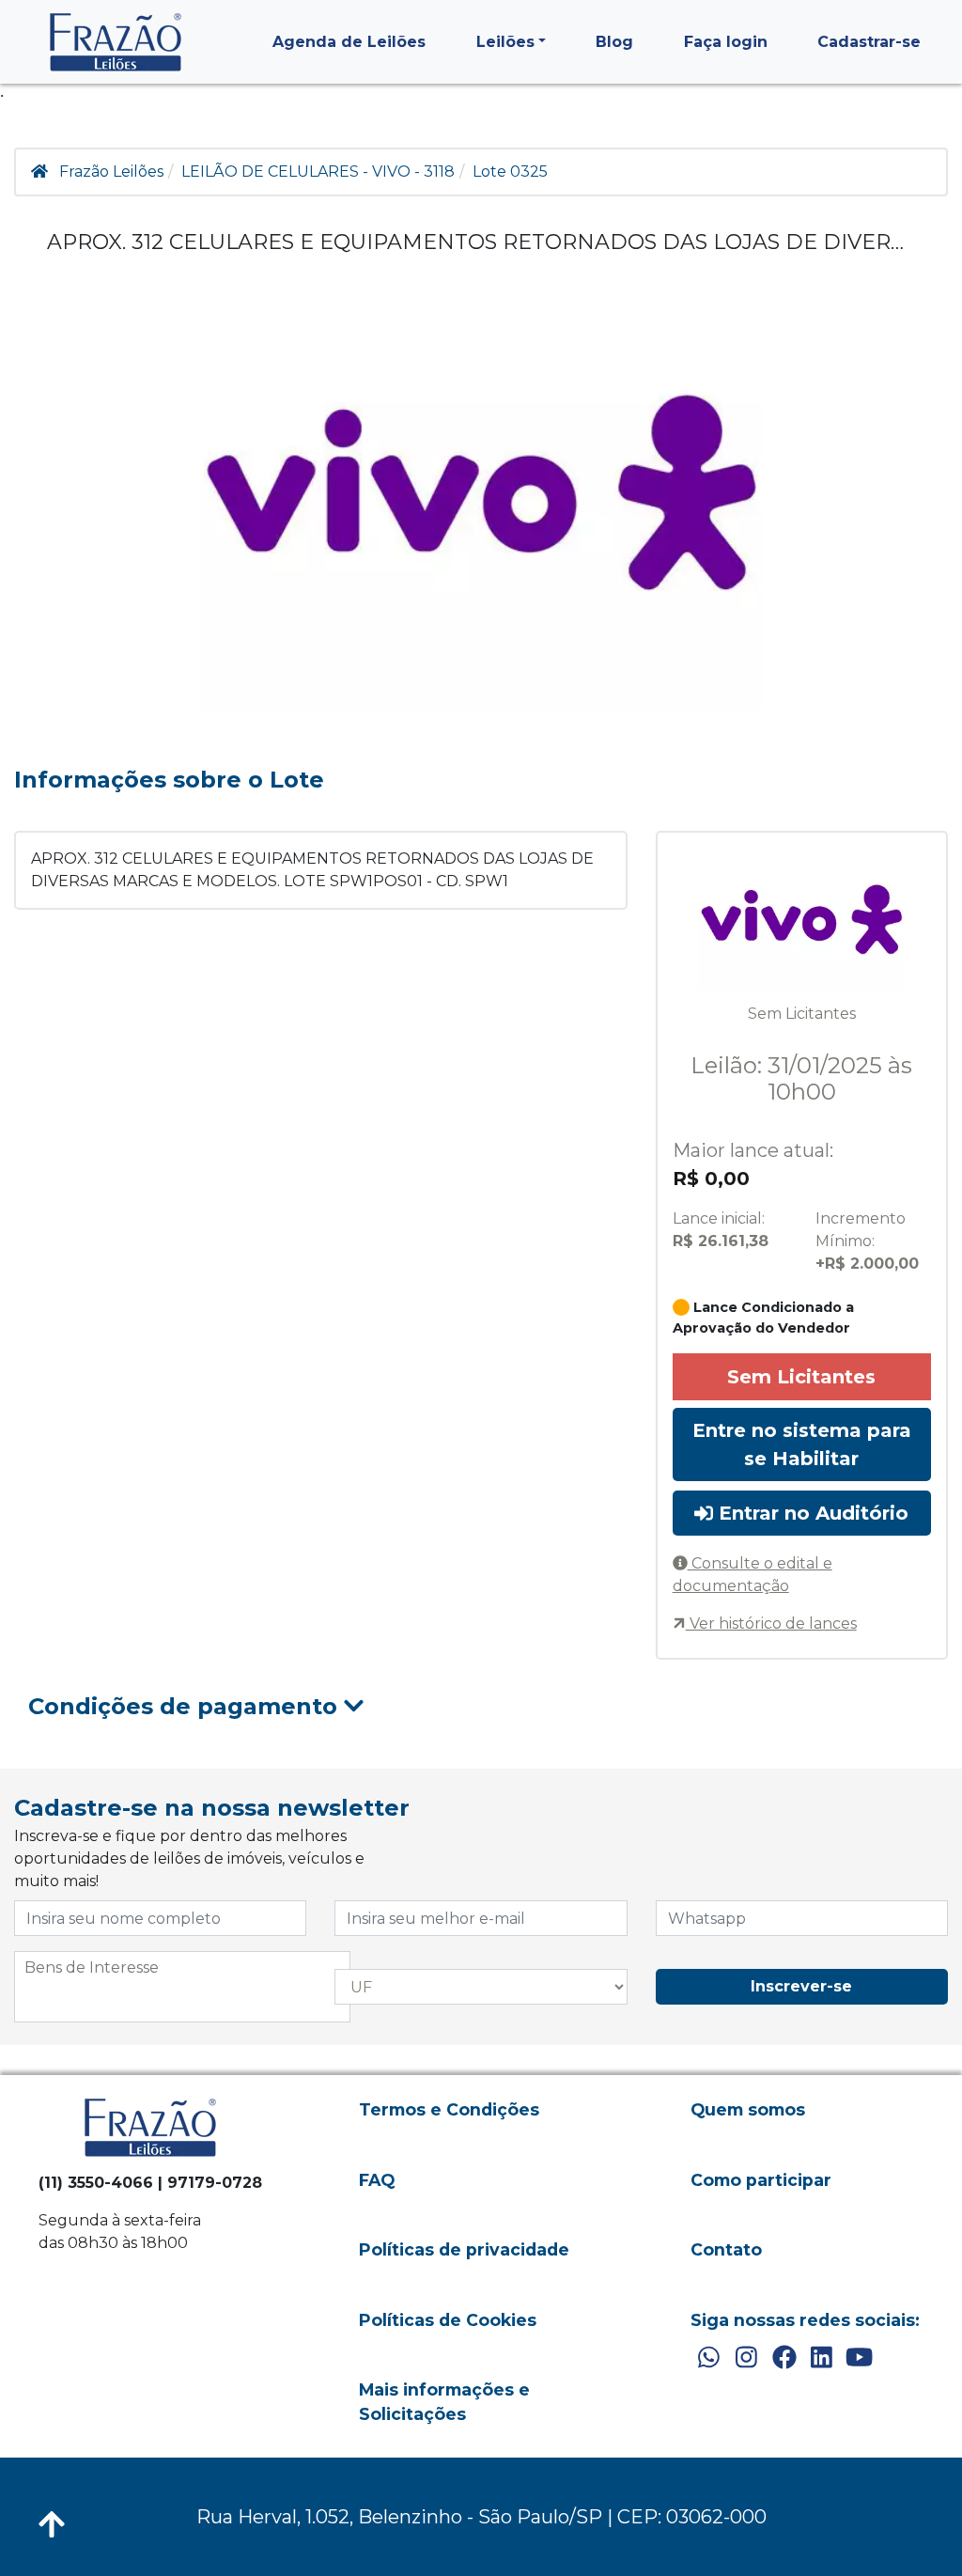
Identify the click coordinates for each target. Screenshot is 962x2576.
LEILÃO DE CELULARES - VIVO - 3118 (318, 172)
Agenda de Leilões (349, 42)
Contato (726, 2249)
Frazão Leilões (111, 172)
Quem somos (748, 2109)
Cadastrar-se (869, 42)
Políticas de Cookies (448, 2320)
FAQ (377, 2180)
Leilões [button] (505, 42)
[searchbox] (182, 1968)
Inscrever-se (801, 1986)
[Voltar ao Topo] (52, 2524)
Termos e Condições (449, 2109)
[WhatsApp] (709, 2358)
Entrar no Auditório (811, 1513)
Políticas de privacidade (464, 2249)
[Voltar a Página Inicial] (116, 42)
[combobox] (182, 1987)
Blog (614, 42)
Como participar (761, 2180)
